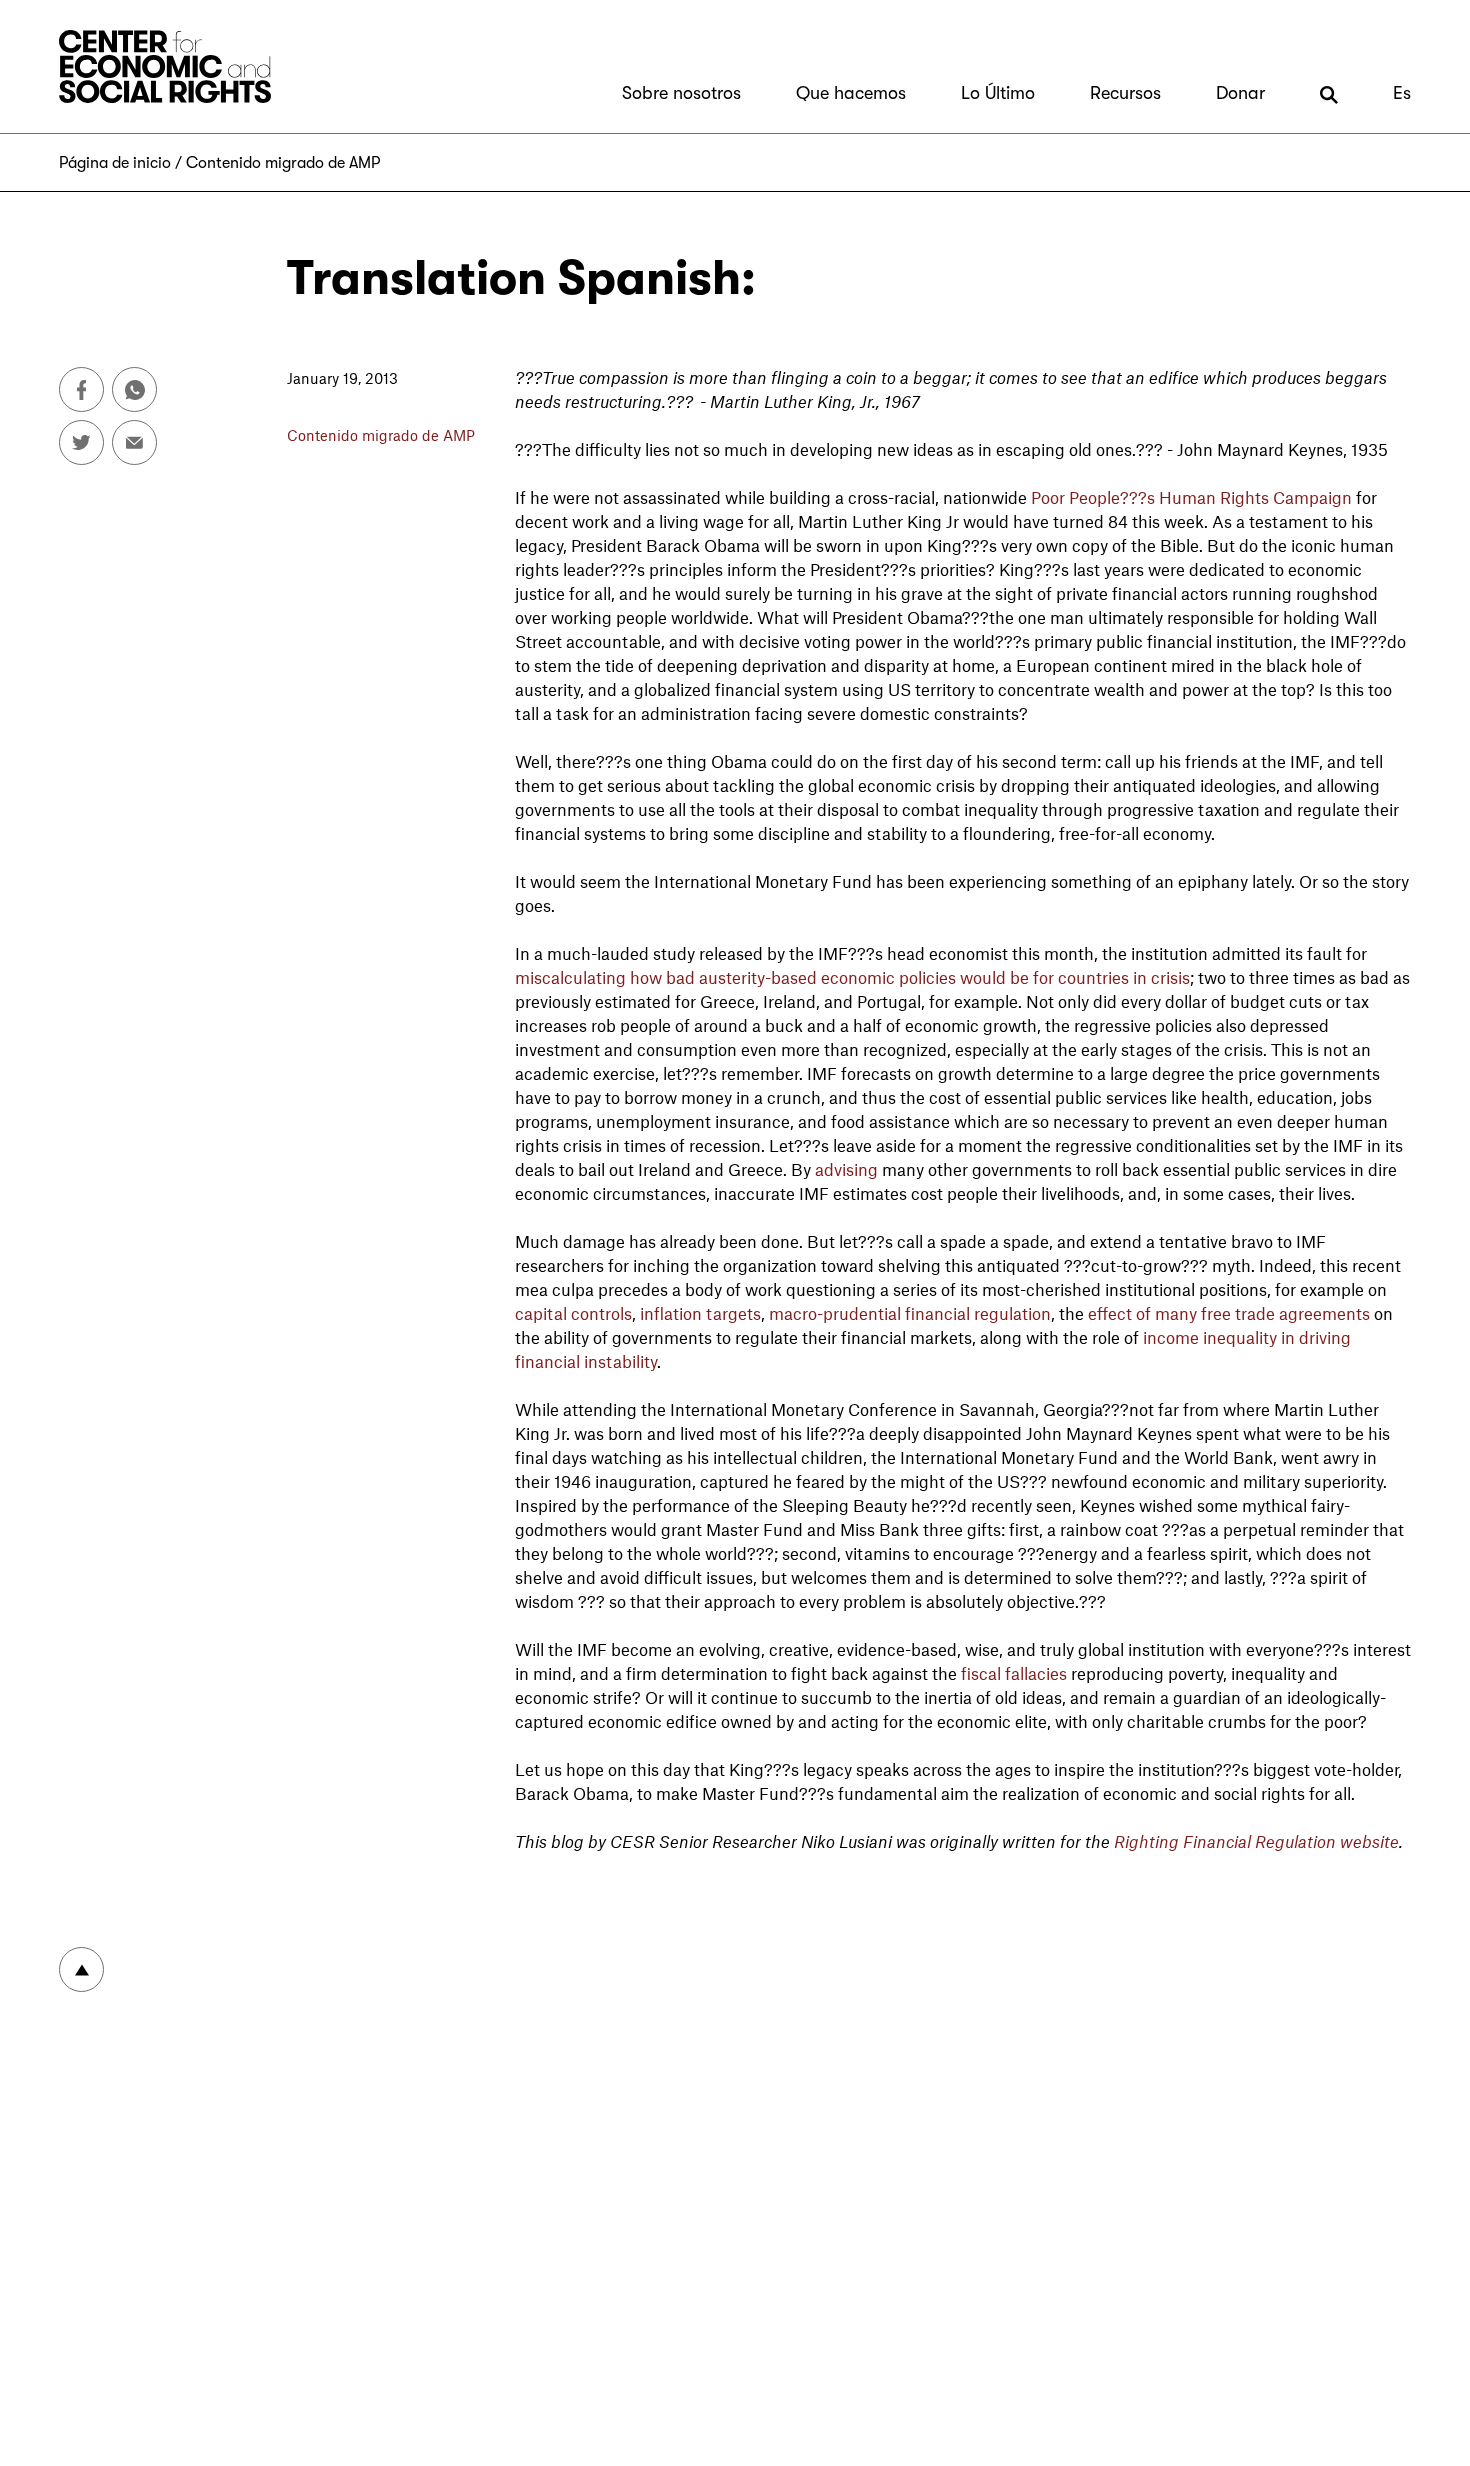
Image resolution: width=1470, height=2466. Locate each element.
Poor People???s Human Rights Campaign (1191, 497)
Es (1402, 93)
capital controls (573, 1313)
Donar (1240, 93)
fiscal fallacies (1014, 1673)
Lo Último (998, 93)
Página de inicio (115, 163)
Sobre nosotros (681, 93)
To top (81, 1969)
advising (846, 1169)
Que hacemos (851, 93)
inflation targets (700, 1313)
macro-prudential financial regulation (910, 1313)
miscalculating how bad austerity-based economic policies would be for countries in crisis (852, 977)
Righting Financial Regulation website (1256, 1841)
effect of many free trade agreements (1229, 1313)
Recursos (1125, 93)
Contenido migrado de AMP (283, 163)
